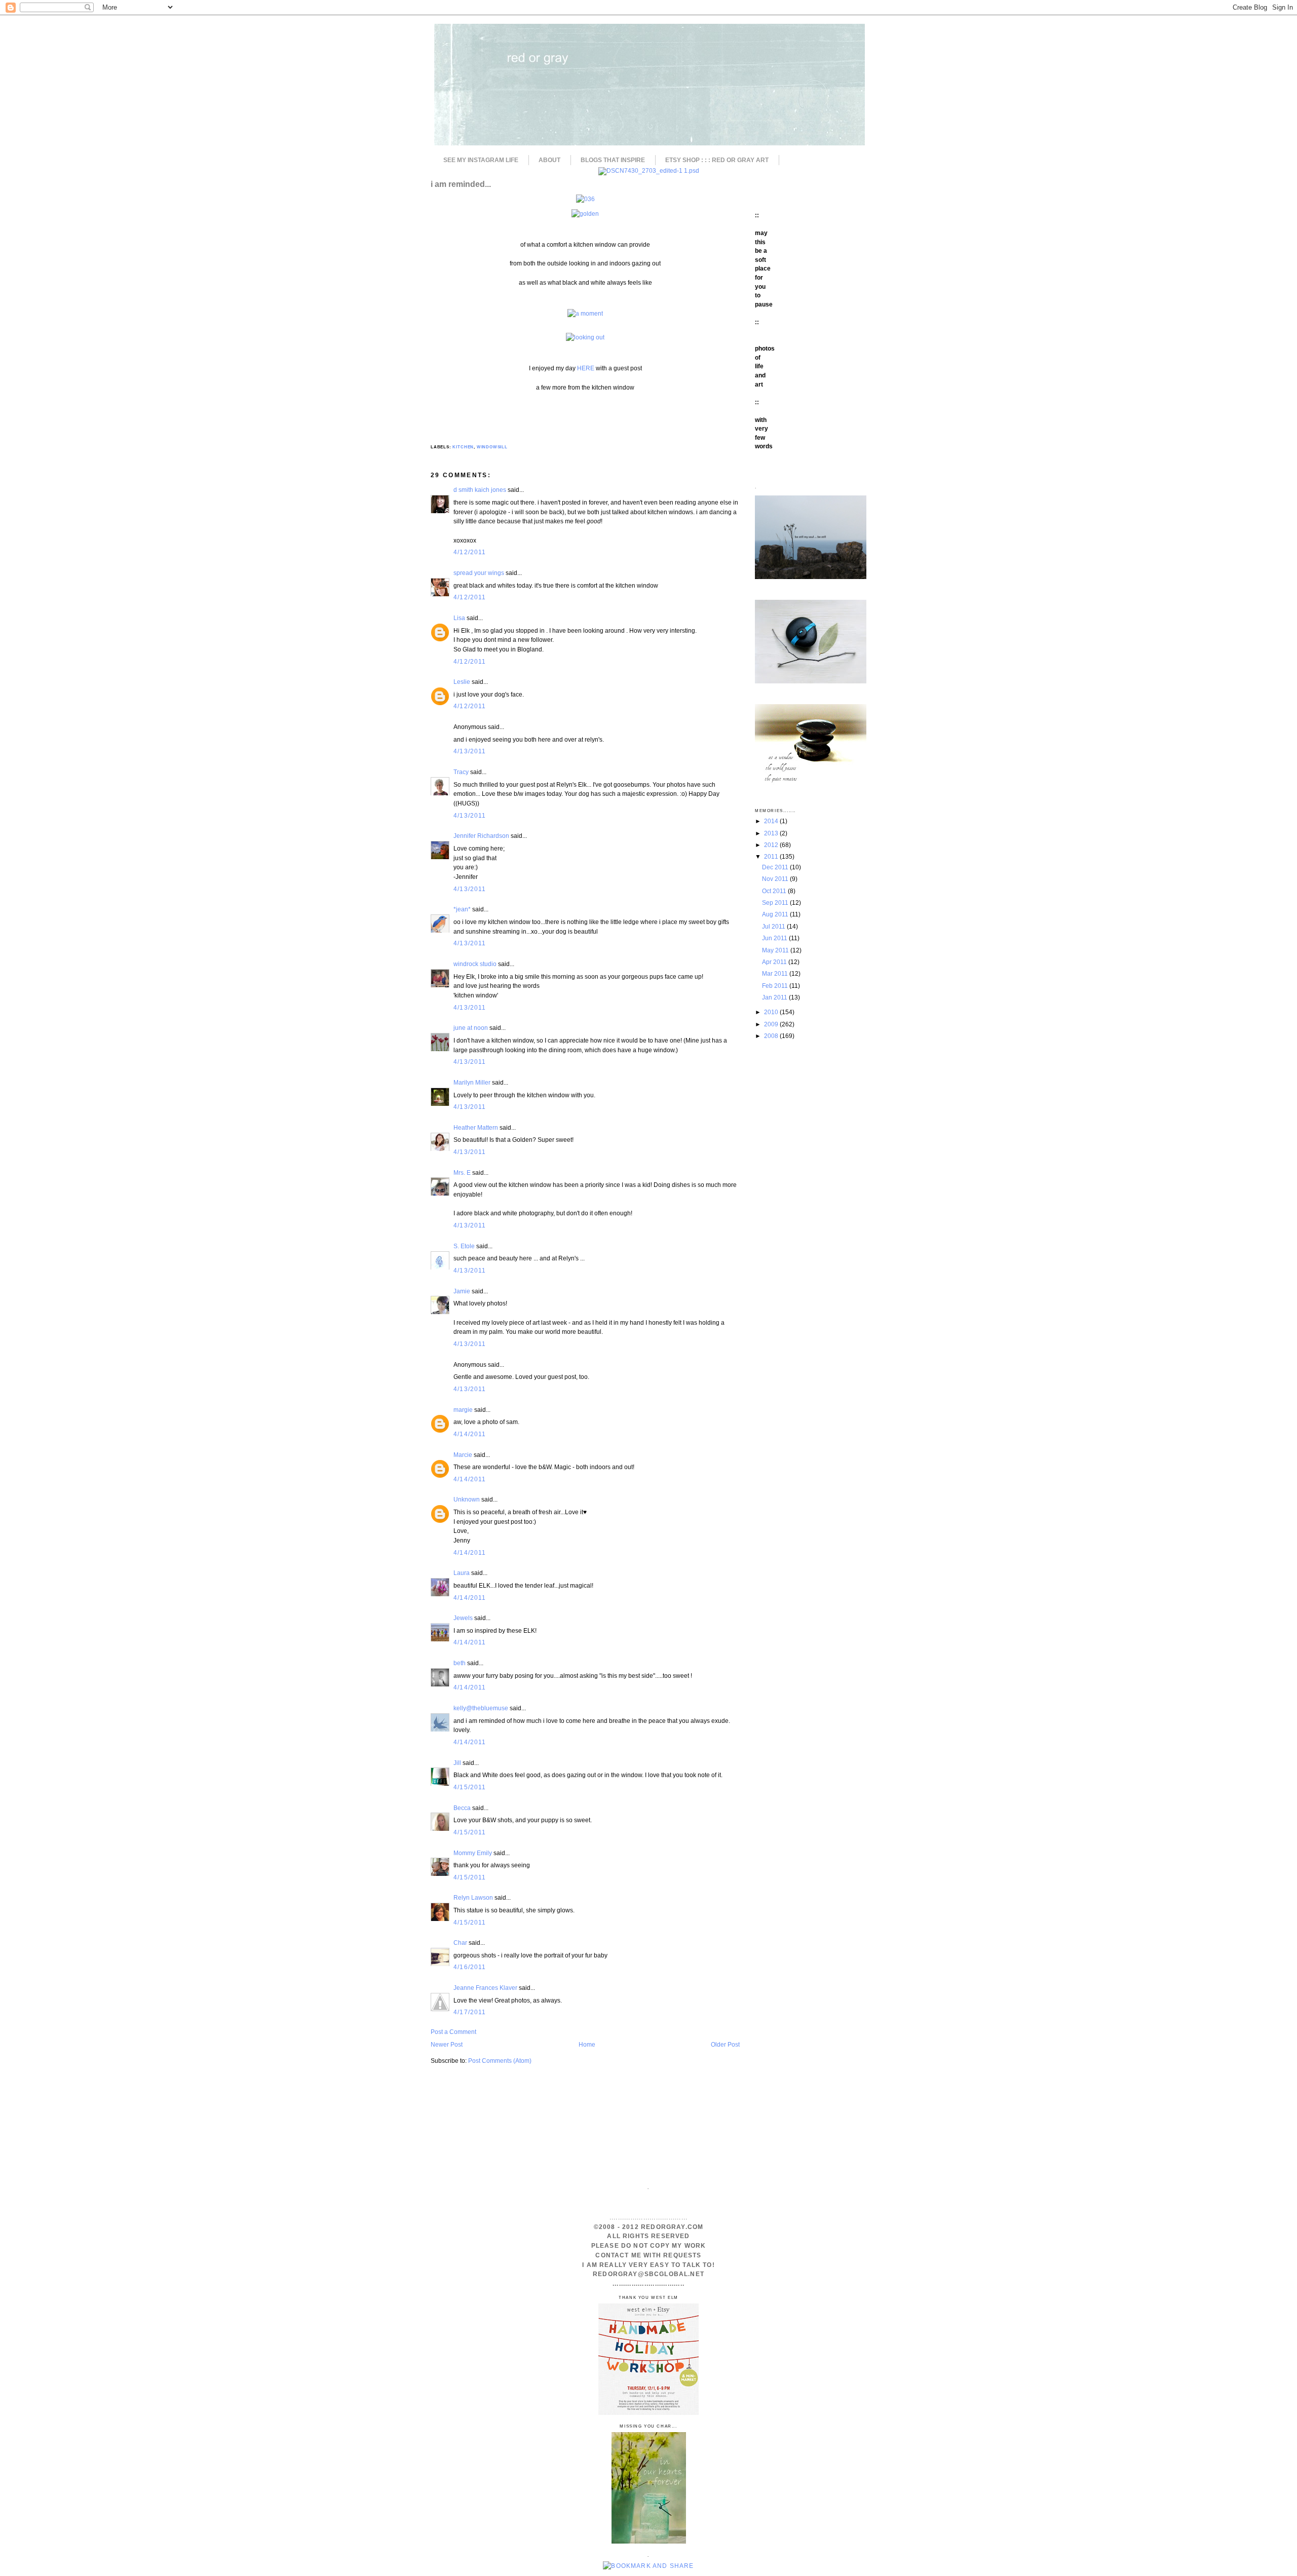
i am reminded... (461, 184)
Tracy (461, 772)
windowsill (492, 447)
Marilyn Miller (472, 1082)
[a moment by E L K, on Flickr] (585, 313)
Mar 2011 (776, 973)
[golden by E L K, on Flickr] (585, 214)
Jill (457, 1763)
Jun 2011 (775, 938)
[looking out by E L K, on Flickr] (585, 337)
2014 (772, 821)
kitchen (463, 447)
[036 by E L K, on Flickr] (585, 199)
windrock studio (475, 964)
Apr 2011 (775, 962)
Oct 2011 (775, 891)
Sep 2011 (776, 902)
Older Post (725, 2044)
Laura (462, 1573)
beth (460, 1663)
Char (460, 1943)
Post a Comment (453, 2032)
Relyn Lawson (473, 1897)
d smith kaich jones (480, 490)
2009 (772, 1024)
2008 (772, 1036)
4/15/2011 (470, 1787)
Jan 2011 (775, 997)
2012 (772, 845)
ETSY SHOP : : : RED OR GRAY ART (717, 160)
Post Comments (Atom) (500, 2061)
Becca (462, 1808)
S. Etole (464, 1246)
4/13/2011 (470, 751)
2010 (772, 1012)
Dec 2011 (776, 867)
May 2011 (776, 950)
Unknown (467, 1499)
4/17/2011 (470, 2012)
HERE (586, 368)
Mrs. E (462, 1172)
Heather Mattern (476, 1127)
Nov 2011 (776, 879)
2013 (772, 833)
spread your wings (479, 573)
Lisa (460, 618)
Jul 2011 (774, 926)
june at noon (471, 1028)
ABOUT (549, 160)
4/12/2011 (470, 552)
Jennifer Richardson (481, 836)
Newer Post (447, 2044)
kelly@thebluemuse (481, 1708)
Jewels (463, 1618)
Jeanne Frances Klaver (485, 1988)
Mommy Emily (473, 1853)
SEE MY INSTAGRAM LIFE (481, 160)
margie (463, 1410)
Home (587, 2044)
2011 (772, 856)
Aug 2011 (776, 914)
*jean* (462, 909)
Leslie (462, 682)
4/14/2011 (470, 1434)
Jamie (462, 1291)
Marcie (463, 1455)
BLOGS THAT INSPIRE (613, 160)
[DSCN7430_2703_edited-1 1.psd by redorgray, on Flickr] (649, 170)
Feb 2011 (776, 986)
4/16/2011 (470, 1967)
